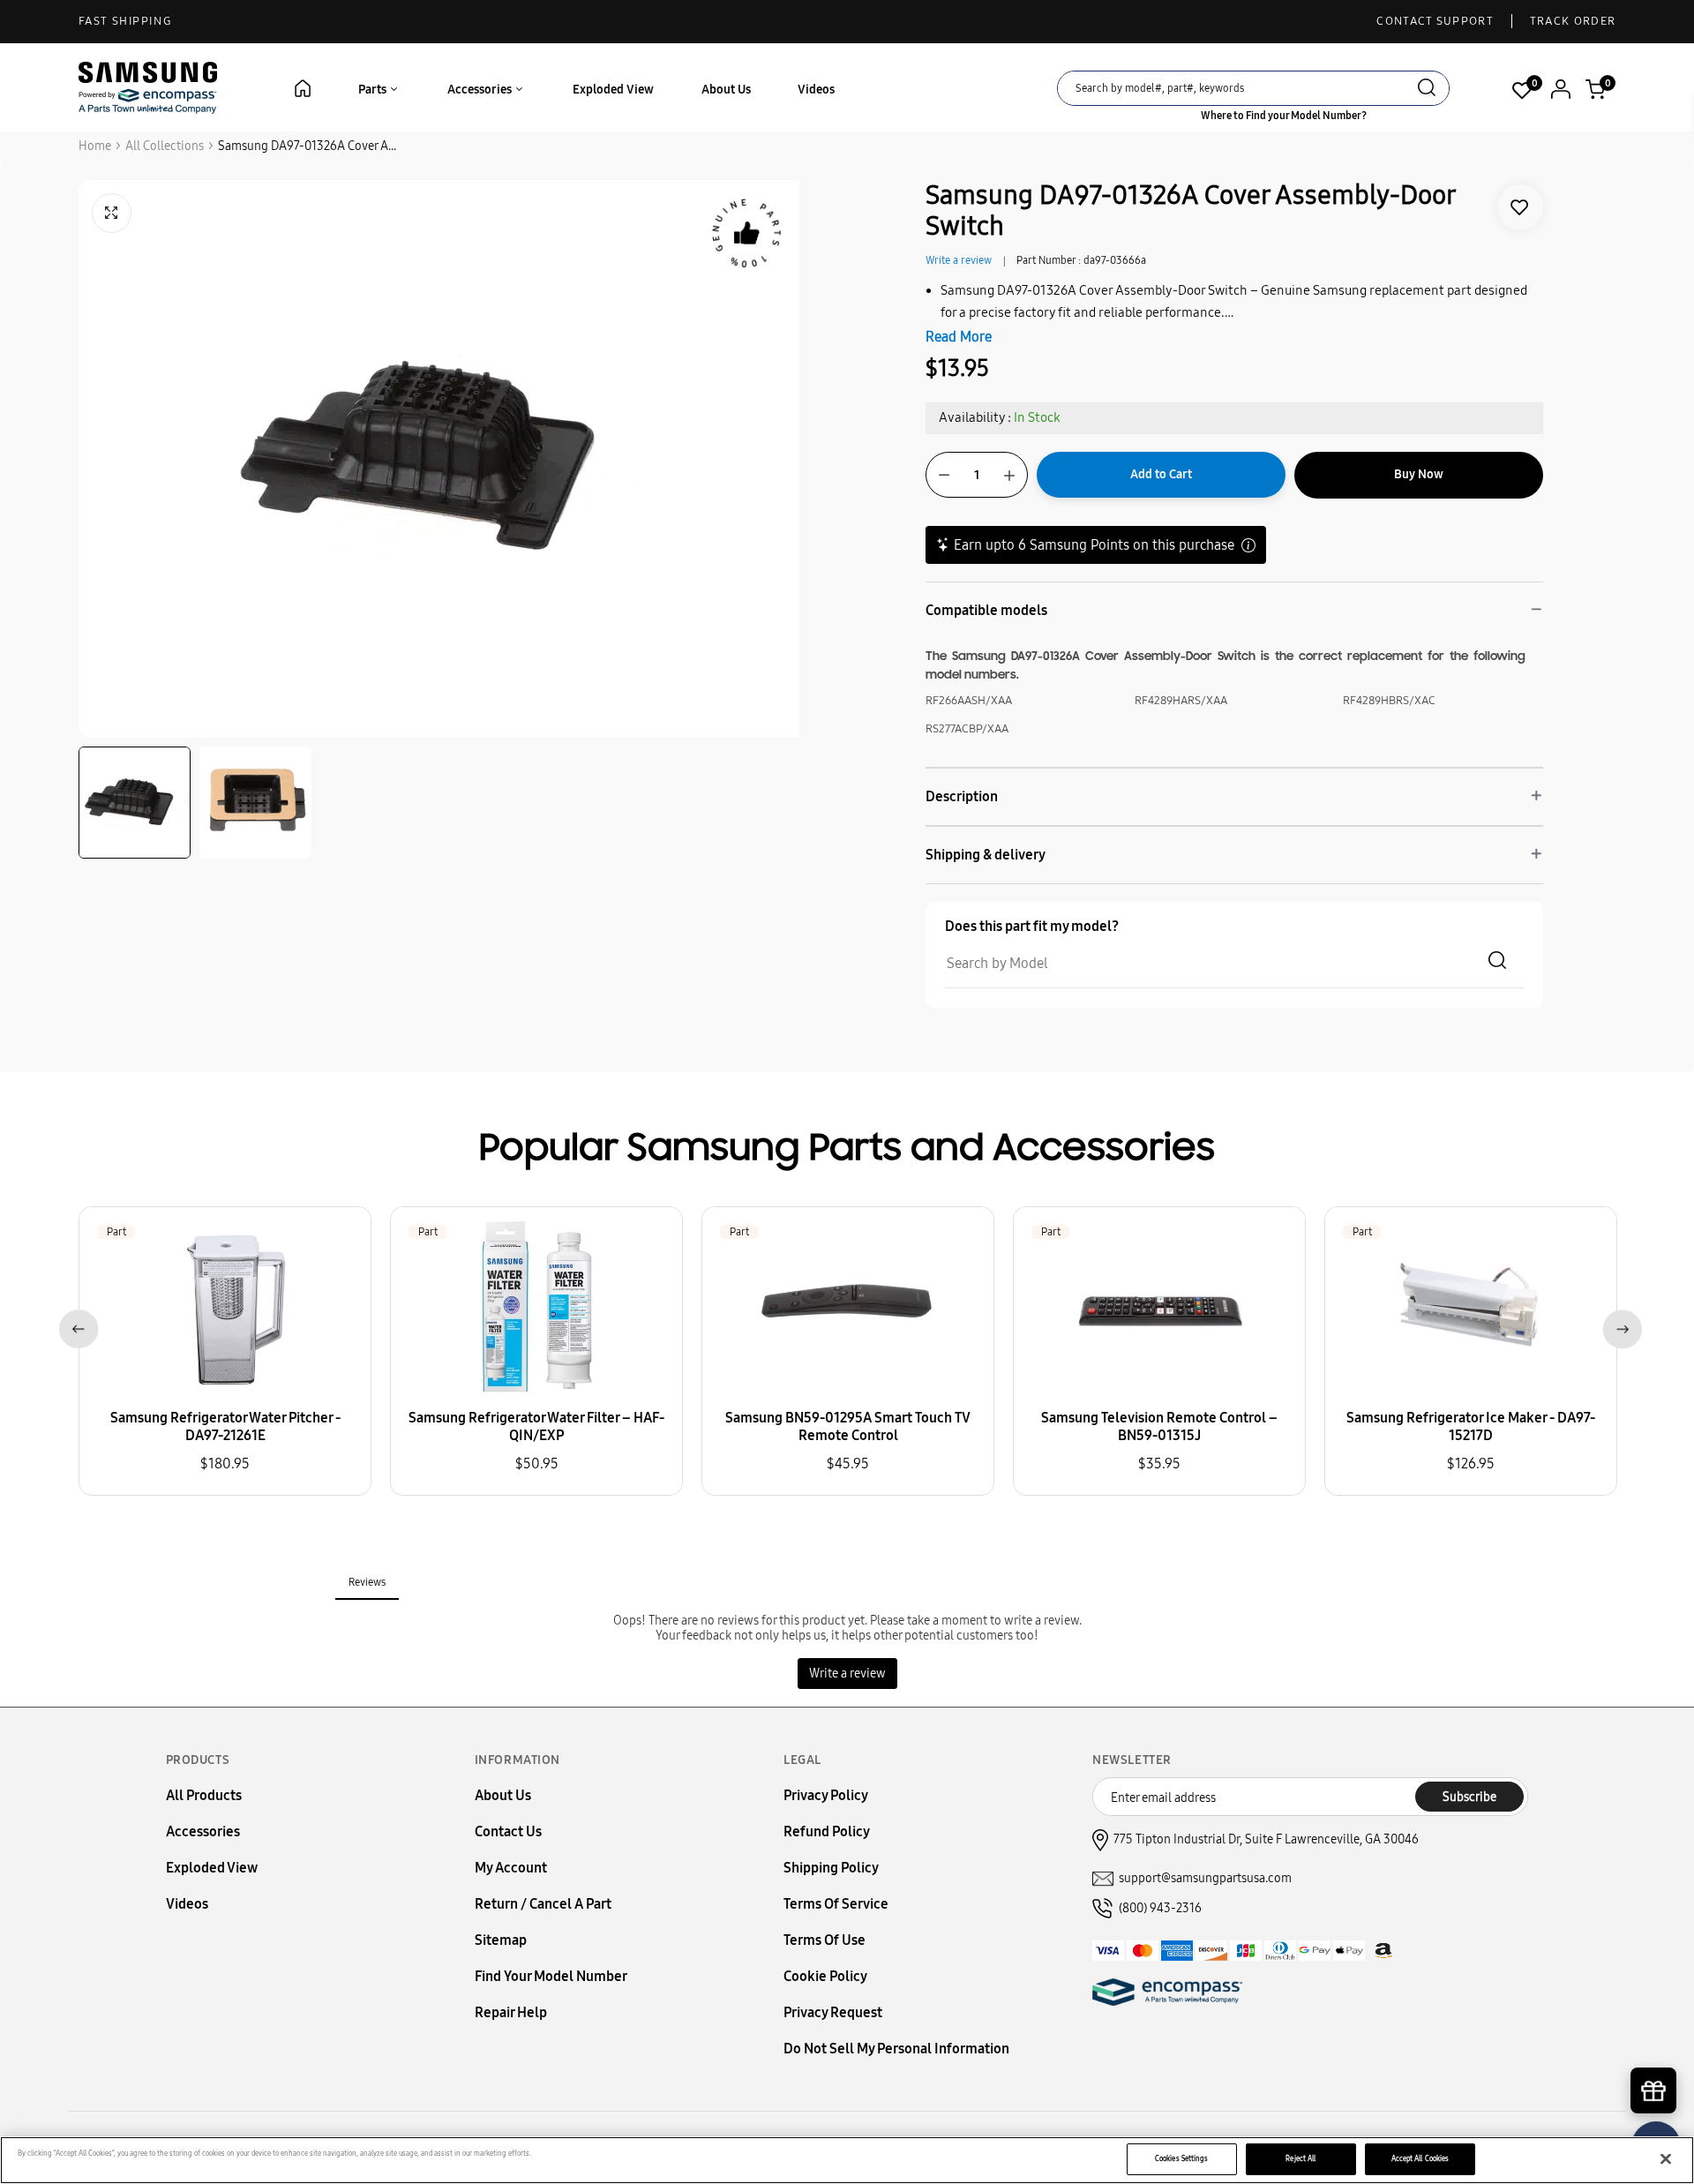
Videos (816, 90)
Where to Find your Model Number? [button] (1284, 116)
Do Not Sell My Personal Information (896, 2049)
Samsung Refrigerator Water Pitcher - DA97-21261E (225, 1426)
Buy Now (1419, 474)
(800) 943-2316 (1160, 1908)
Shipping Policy (831, 1868)
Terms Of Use (825, 1940)
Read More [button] (959, 337)
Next (1619, 1326)
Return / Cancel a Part (543, 1904)
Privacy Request (833, 2012)
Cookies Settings (1181, 2158)
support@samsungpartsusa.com (1205, 1878)
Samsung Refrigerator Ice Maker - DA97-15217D (1471, 1426)
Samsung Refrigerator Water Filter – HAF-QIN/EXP (536, 1426)
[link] (1520, 207)
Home (95, 146)
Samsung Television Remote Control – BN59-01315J (1159, 1426)
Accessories (481, 90)
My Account (511, 1868)
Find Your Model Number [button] (551, 1976)
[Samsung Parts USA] (148, 87)
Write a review (959, 260)
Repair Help (511, 2012)
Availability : (975, 417)
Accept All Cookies (1420, 2158)
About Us (726, 90)
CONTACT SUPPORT (1435, 21)
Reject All (1300, 2158)
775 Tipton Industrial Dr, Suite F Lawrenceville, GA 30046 (1266, 1839)
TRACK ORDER (1573, 21)
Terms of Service (836, 1904)
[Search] (1427, 90)
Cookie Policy (825, 1976)
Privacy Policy (826, 1795)
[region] (847, 2160)
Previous (75, 1326)
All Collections (165, 146)
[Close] (1666, 2159)
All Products (204, 1795)
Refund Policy (827, 1831)
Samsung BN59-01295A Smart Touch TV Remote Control (848, 1426)
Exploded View (613, 90)
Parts (374, 90)
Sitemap (501, 1940)
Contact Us (508, 1831)
